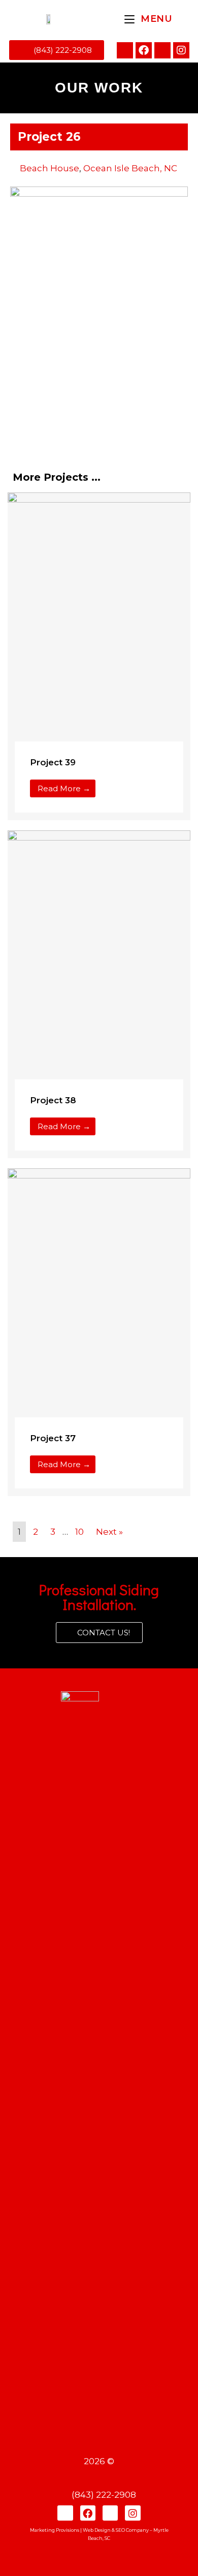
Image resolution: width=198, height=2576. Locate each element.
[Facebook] (144, 50)
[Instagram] (181, 50)
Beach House (49, 168)
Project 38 (53, 1100)
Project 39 (53, 762)
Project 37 (53, 1438)
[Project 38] (99, 967)
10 (79, 1532)
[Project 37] (99, 1305)
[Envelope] (125, 50)
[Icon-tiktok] (162, 50)
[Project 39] (99, 629)
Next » (109, 1532)
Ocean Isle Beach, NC (130, 168)
